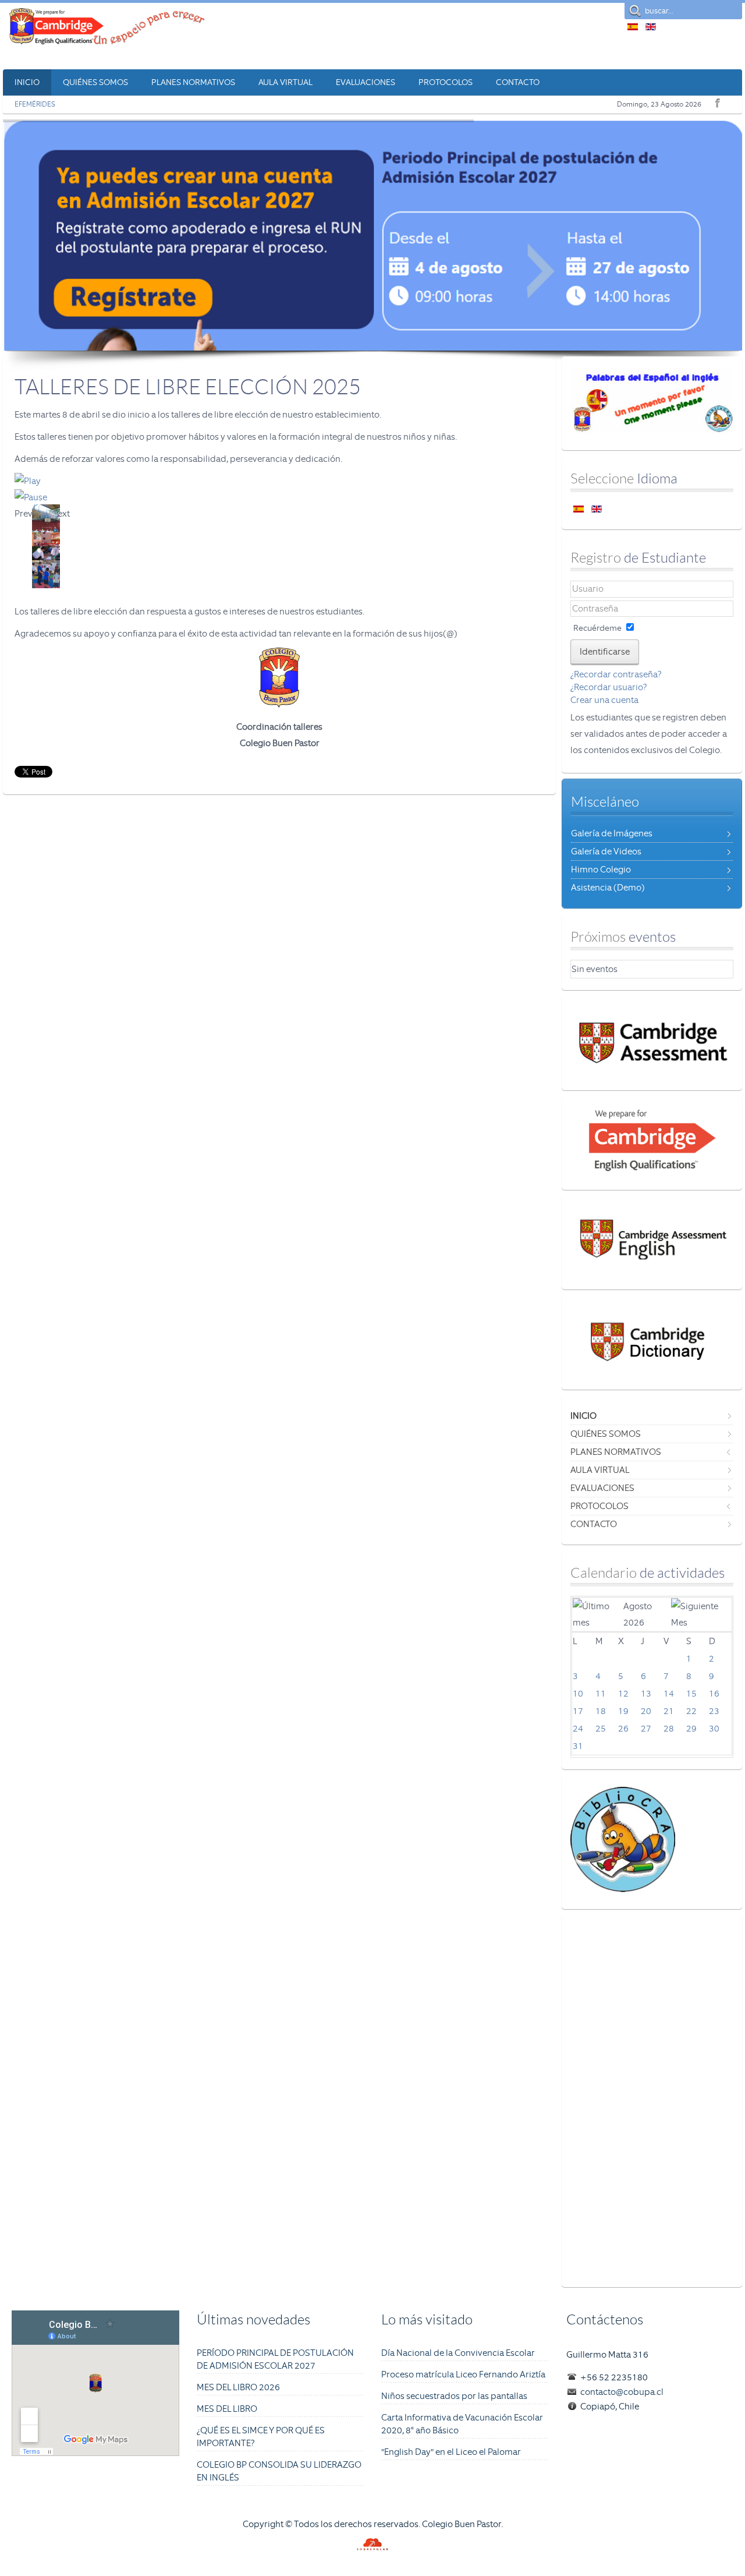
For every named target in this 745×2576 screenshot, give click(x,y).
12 (623, 1694)
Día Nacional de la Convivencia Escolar (458, 2353)
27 (646, 1729)
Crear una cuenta (604, 700)
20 (646, 1711)
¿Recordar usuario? (609, 687)
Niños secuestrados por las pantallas (454, 2396)
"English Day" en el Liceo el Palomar (451, 2452)
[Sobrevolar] (372, 2547)
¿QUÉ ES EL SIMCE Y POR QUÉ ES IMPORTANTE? (261, 2437)
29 (691, 1729)
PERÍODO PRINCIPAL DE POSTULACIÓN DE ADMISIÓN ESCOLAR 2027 (275, 2359)
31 (578, 1746)
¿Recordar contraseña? (616, 674)
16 (714, 1694)
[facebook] (716, 101)
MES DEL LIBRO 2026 (238, 2387)
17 (578, 1711)
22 (691, 1711)
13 (646, 1694)
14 (669, 1694)
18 (601, 1711)
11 (601, 1694)
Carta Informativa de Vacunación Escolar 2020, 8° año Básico (462, 2424)
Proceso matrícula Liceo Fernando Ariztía (463, 2374)
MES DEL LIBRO (227, 2409)
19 (623, 1711)
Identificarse (605, 652)
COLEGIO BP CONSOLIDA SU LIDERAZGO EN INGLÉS (279, 2471)
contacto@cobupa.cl (622, 2392)
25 (601, 1729)
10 (578, 1694)
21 (669, 1711)
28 (669, 1729)
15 (691, 1694)
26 (623, 1729)
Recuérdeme (597, 628)
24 (578, 1729)
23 (714, 1711)
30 (714, 1729)
